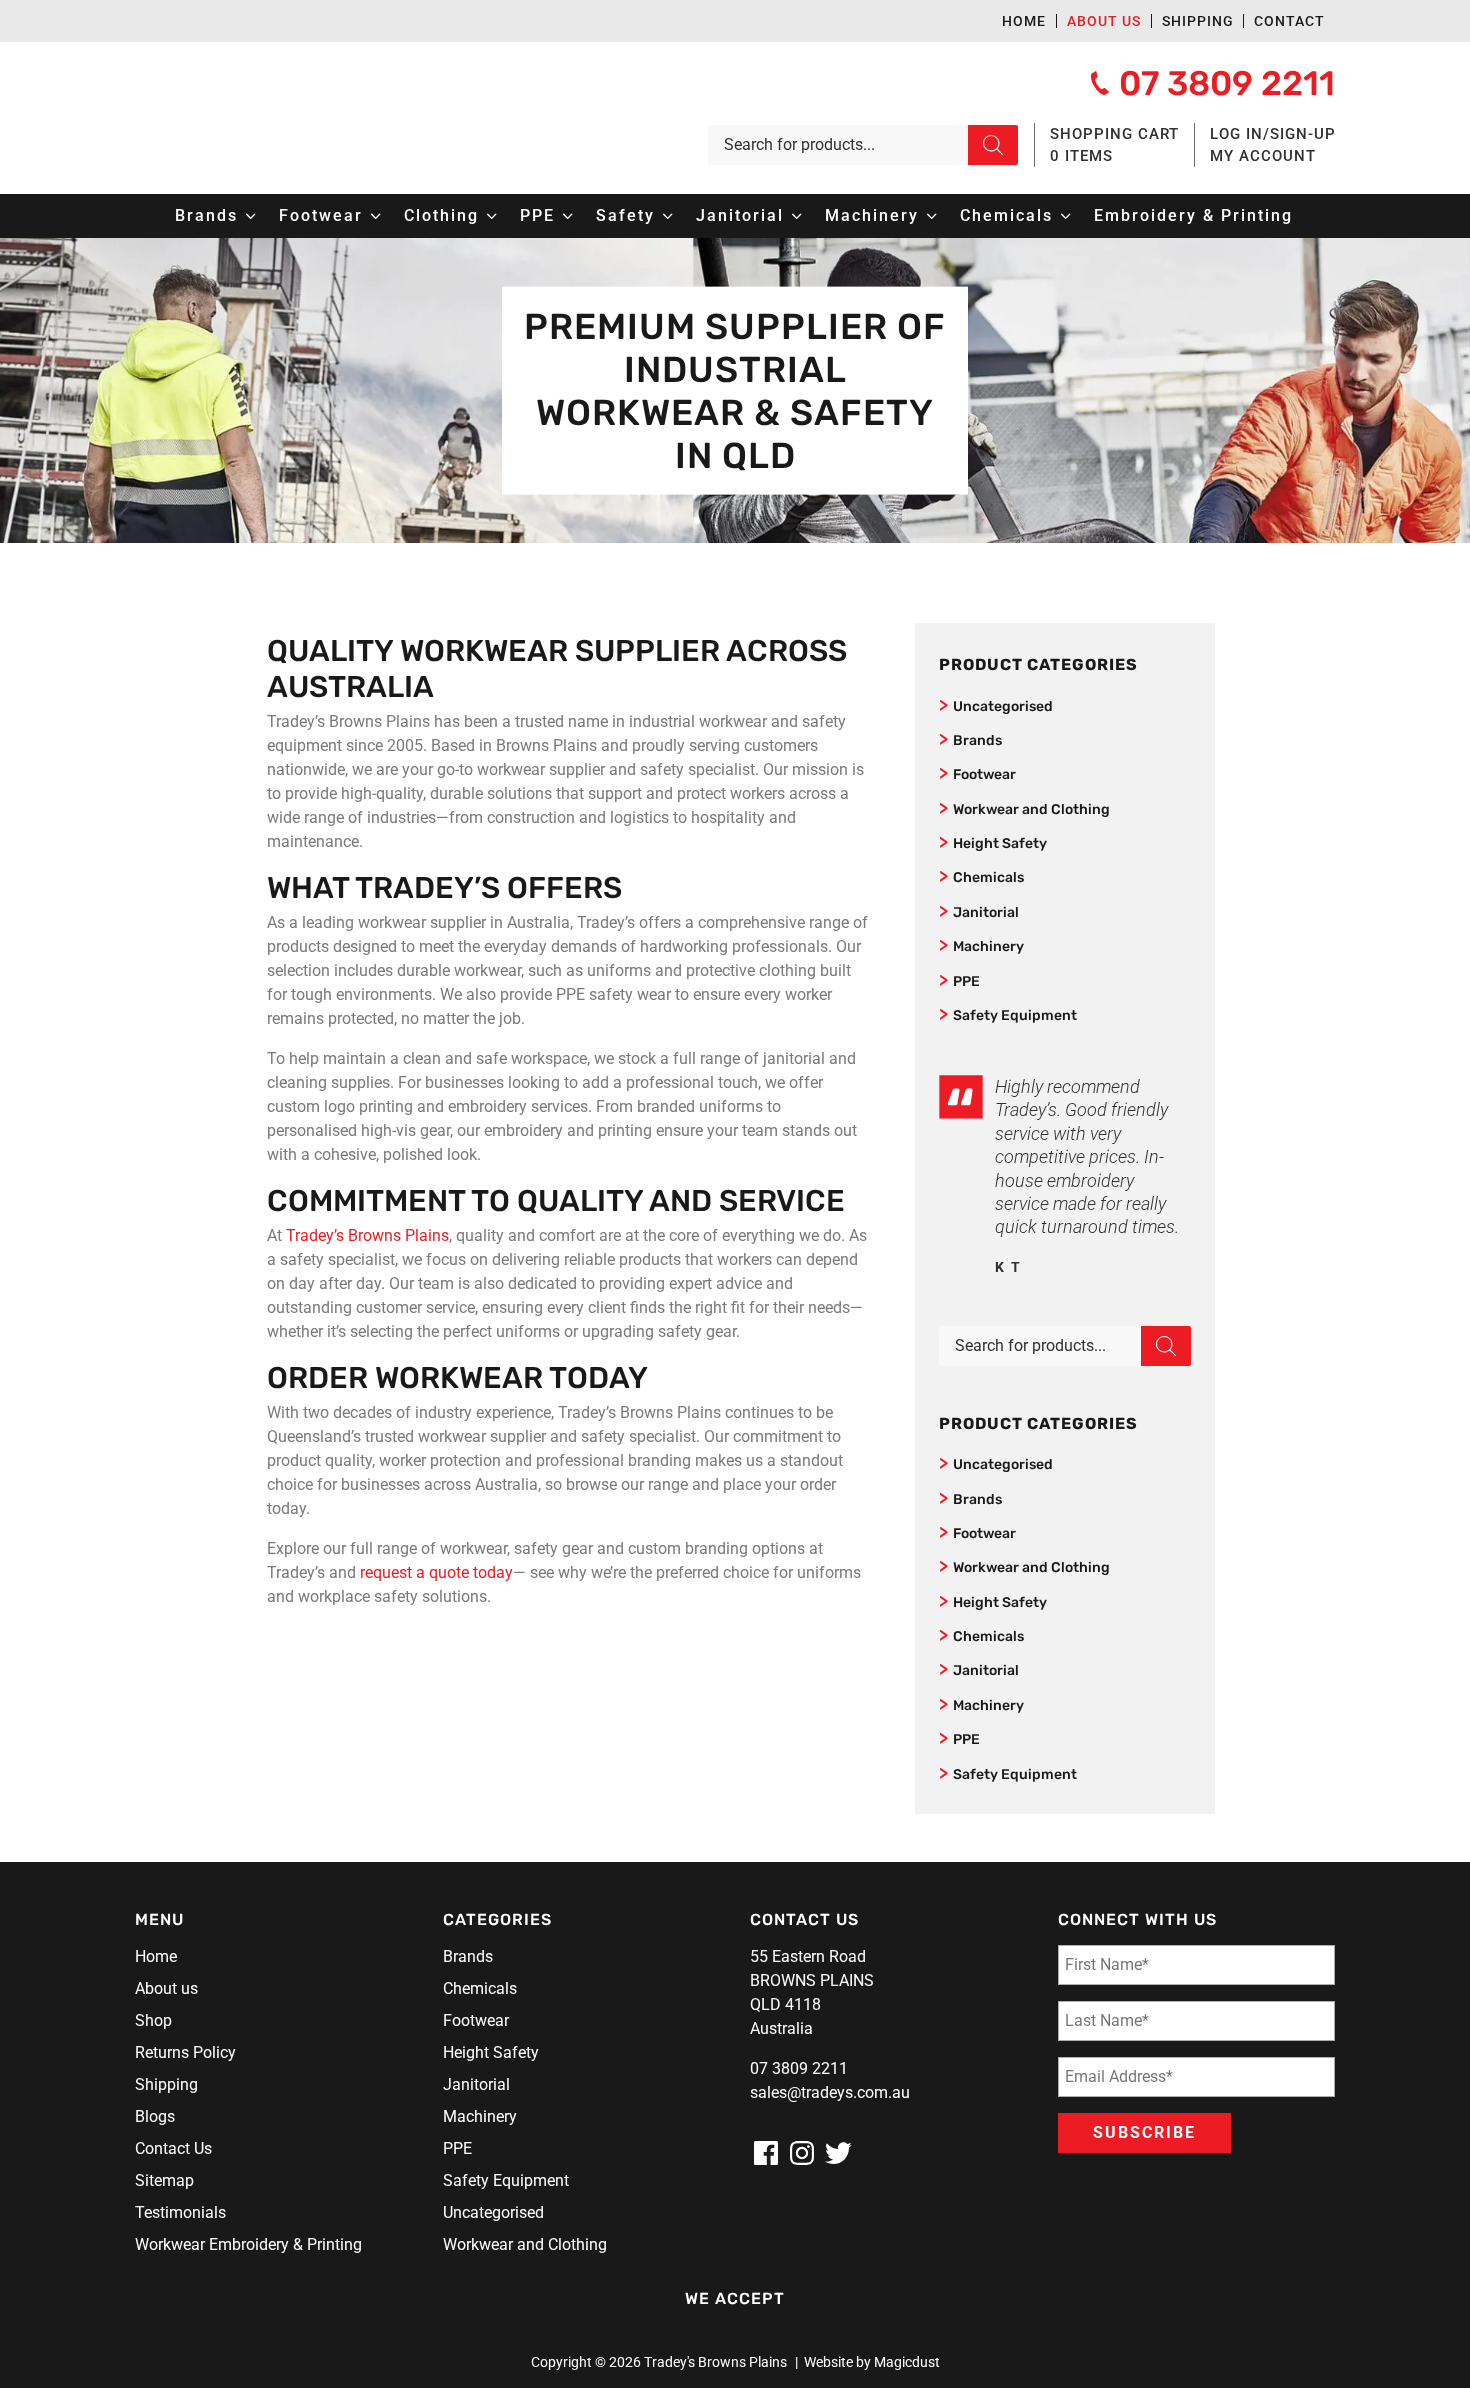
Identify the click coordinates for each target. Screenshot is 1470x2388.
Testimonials (180, 2212)
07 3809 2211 (799, 2068)
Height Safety (1000, 843)
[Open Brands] (251, 216)
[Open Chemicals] (1066, 216)
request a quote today (436, 1572)
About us (1104, 21)
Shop (153, 2020)
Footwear (984, 774)
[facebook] (766, 2153)
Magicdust (907, 2362)
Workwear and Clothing (1031, 809)
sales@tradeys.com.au (830, 2092)
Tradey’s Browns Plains (365, 1235)
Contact (1289, 21)
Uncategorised (1003, 706)
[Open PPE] (568, 216)
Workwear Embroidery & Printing (248, 2244)
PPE (966, 981)
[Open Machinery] (932, 216)
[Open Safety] (668, 216)
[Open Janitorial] (797, 216)
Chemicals (988, 877)
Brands (977, 740)
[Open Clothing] (492, 216)
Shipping (1198, 21)
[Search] (993, 145)
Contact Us (173, 2148)
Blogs (155, 2116)
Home (1024, 21)
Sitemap (164, 2180)
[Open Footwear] (376, 216)
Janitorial (986, 912)
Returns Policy (185, 2052)
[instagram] (802, 2153)
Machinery (988, 946)
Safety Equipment (1015, 1015)
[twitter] (838, 2153)
